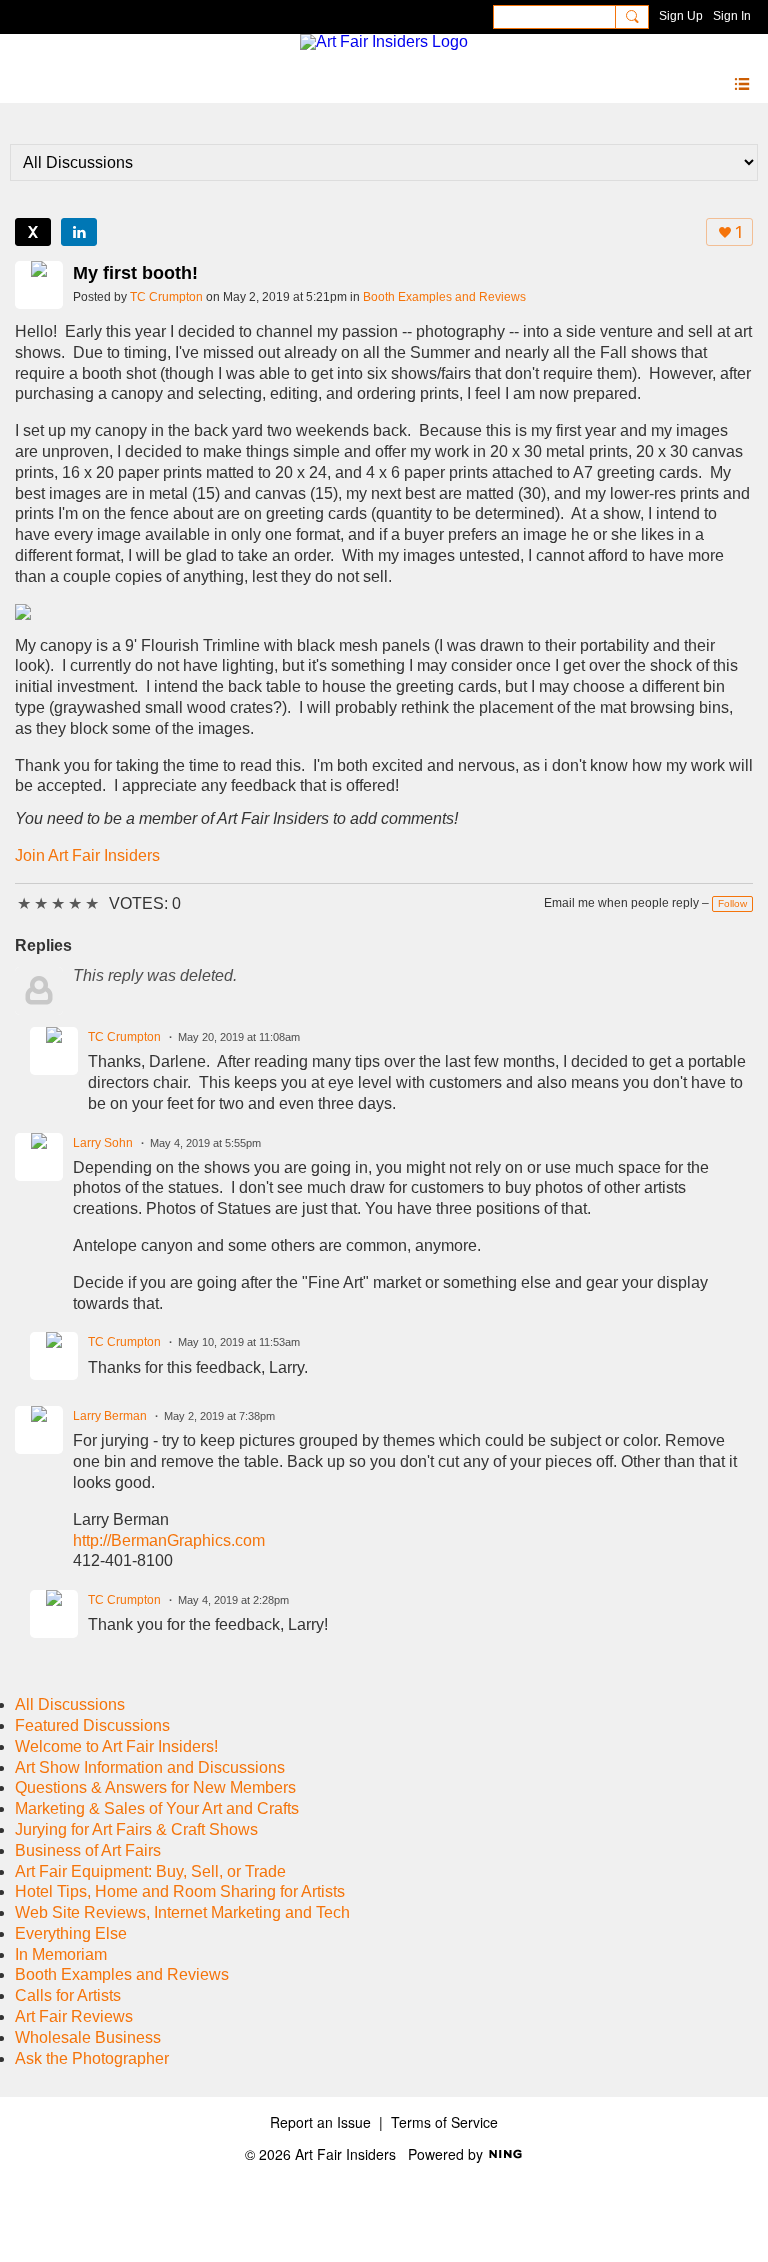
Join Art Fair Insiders (87, 855)
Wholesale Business (88, 2037)
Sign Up (681, 16)
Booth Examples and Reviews (444, 297)
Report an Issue (320, 2122)
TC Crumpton (166, 297)
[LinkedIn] (79, 232)
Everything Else (71, 1933)
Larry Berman (110, 1416)
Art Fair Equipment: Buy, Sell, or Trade (150, 1871)
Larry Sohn (103, 1143)
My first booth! (135, 273)
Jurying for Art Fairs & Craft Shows (136, 1829)
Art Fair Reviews (74, 2016)
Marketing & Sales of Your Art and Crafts (157, 1808)
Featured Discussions (92, 1725)
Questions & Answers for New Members (155, 1787)
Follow (732, 903)
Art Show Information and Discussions (150, 1767)
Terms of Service (444, 2122)
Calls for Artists (68, 1995)
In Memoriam (61, 1954)
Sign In (732, 16)
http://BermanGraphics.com (169, 1540)
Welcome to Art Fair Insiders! (116, 1746)
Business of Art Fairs (88, 1850)
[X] (33, 232)
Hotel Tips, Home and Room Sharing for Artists (180, 1891)
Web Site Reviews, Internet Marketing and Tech (182, 1912)
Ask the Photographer (92, 2058)
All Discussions (70, 1704)
